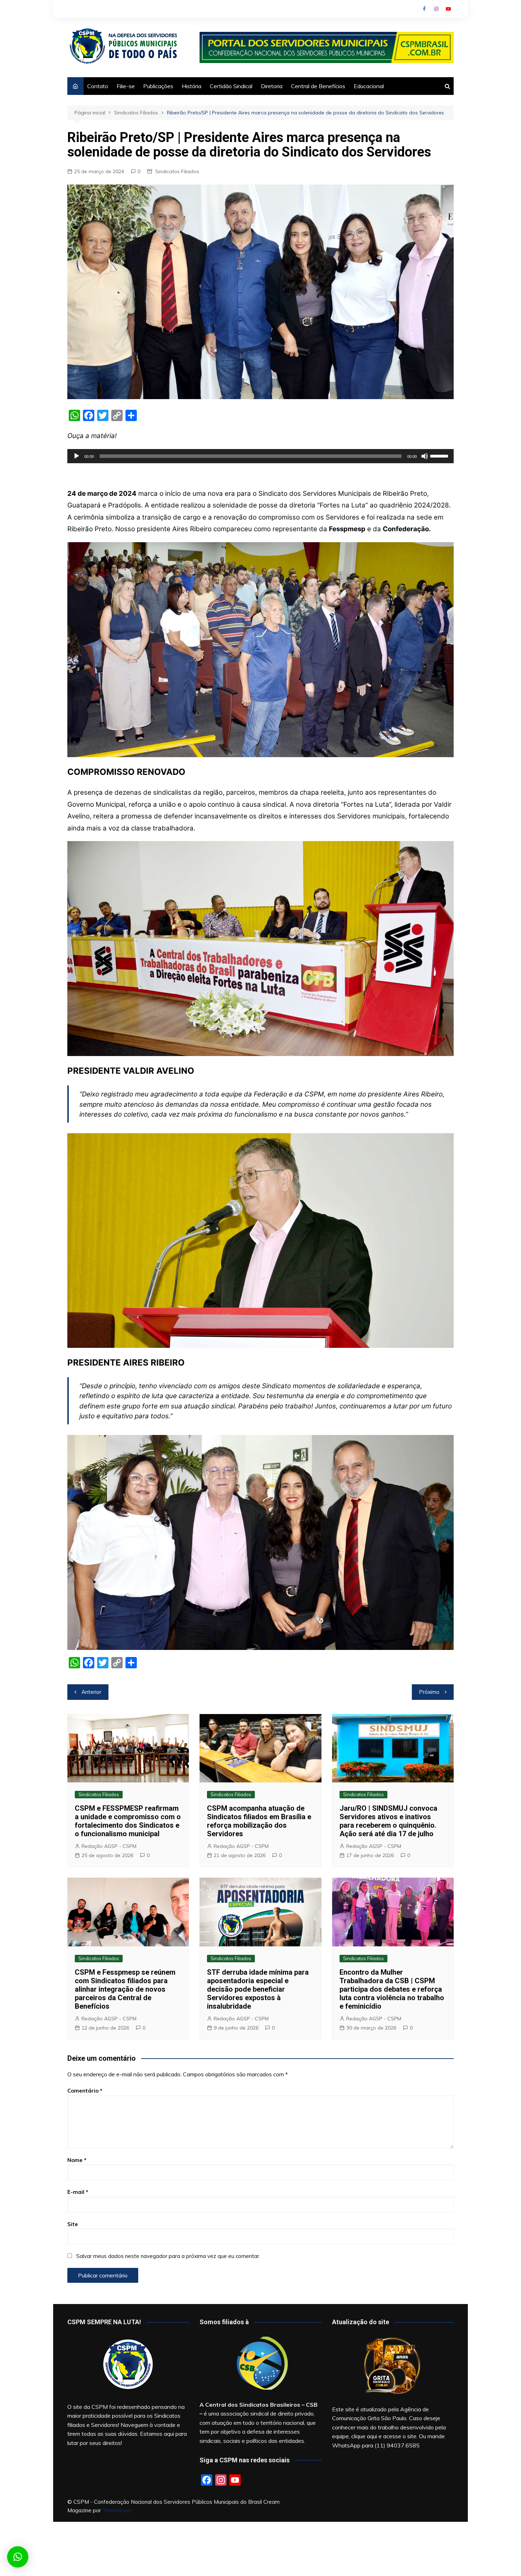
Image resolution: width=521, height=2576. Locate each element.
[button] (18, 2557)
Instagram (436, 9)
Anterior (91, 1692)
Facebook (424, 9)
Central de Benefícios (318, 86)
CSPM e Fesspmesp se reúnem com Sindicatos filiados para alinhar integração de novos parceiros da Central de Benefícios (125, 1989)
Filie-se (126, 86)
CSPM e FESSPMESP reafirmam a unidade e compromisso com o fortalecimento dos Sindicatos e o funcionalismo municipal (128, 1821)
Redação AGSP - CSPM (109, 1846)
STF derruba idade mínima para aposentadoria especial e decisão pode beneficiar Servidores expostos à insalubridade (258, 1989)
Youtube (448, 9)
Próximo (429, 1692)
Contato (98, 86)
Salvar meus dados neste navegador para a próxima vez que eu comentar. (168, 2256)
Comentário (85, 2091)
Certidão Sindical (231, 86)
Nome (77, 2160)
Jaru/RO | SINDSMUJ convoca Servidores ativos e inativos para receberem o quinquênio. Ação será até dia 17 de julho (388, 1821)
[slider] (440, 455)
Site (73, 2224)
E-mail (78, 2192)
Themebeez (117, 2510)
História (192, 86)
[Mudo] (425, 456)
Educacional (369, 86)
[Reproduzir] (77, 456)
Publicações (158, 86)
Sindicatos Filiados (177, 171)
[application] (260, 456)
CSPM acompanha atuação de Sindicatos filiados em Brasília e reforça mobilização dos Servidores (259, 1821)
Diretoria (272, 86)
